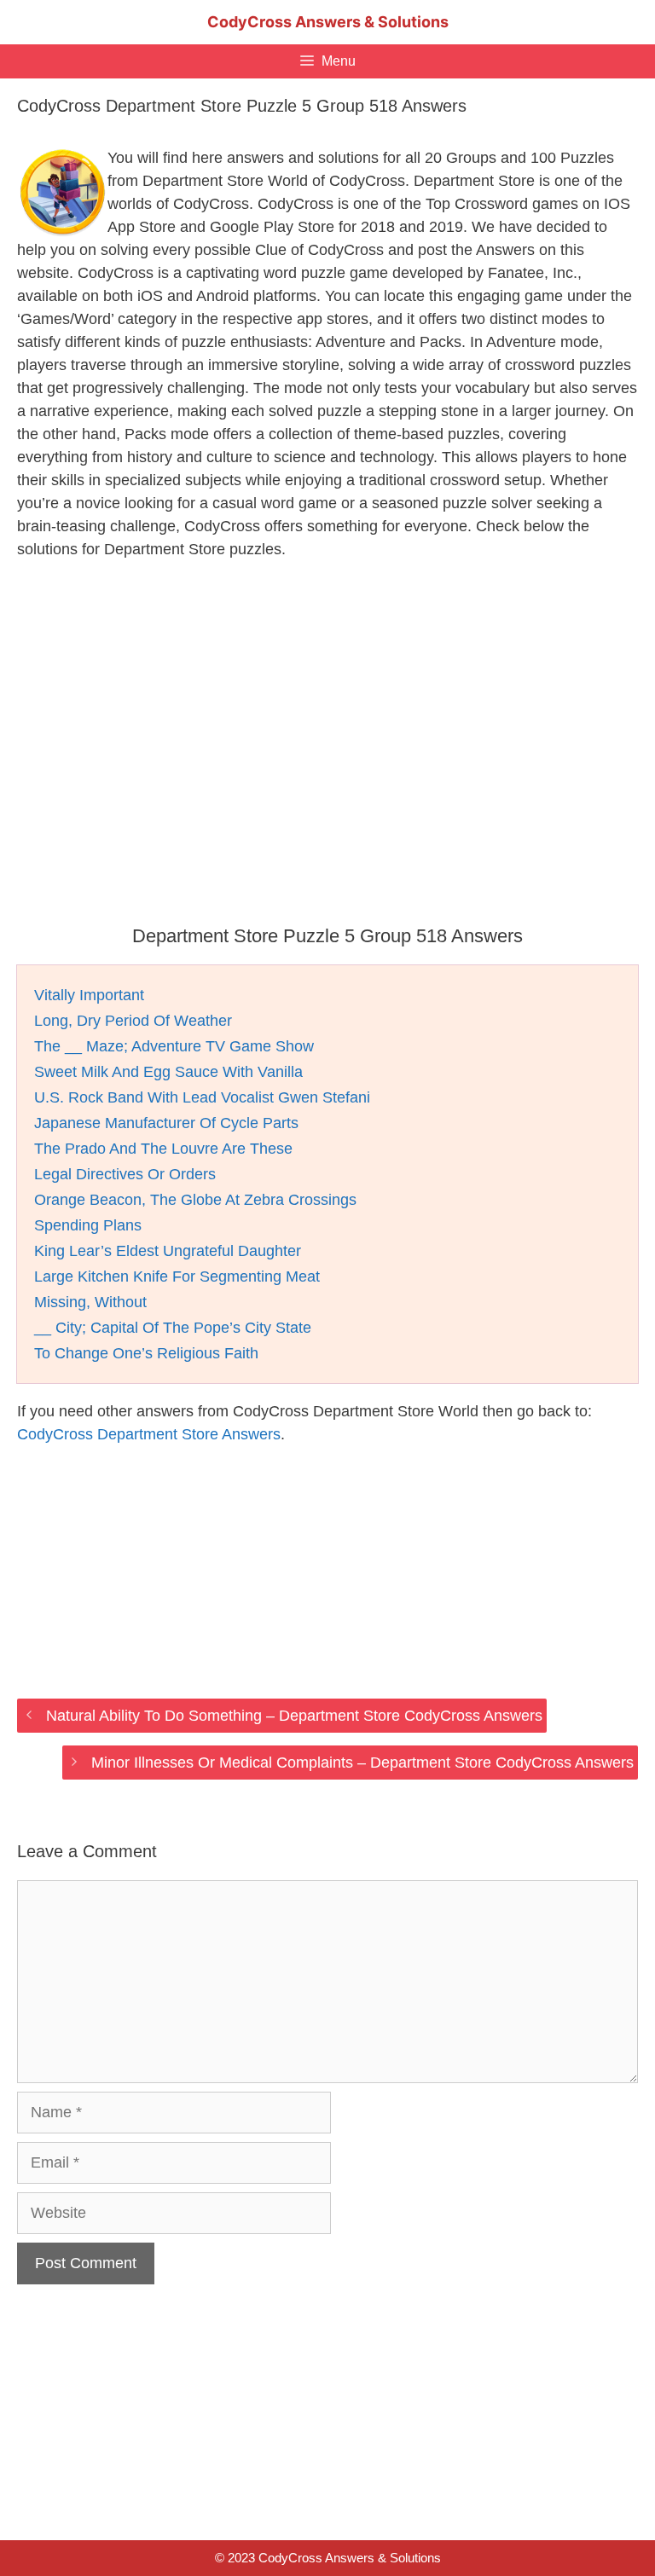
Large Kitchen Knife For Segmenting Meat (177, 1276)
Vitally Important (89, 995)
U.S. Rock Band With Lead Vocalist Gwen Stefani (202, 1097)
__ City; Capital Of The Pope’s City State (173, 1328)
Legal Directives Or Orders (125, 1174)
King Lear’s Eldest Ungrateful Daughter (168, 1251)
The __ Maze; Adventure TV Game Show (174, 1046)
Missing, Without (90, 1302)
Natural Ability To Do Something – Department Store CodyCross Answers (294, 1716)
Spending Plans (88, 1225)
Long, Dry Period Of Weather (133, 1021)
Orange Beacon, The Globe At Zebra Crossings (195, 1200)
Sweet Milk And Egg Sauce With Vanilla (168, 1072)
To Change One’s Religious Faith (146, 1353)
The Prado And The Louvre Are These (163, 1149)
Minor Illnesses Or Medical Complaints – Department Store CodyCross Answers (362, 1763)
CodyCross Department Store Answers (149, 1434)
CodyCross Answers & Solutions (328, 22)
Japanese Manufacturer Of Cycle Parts (166, 1123)
